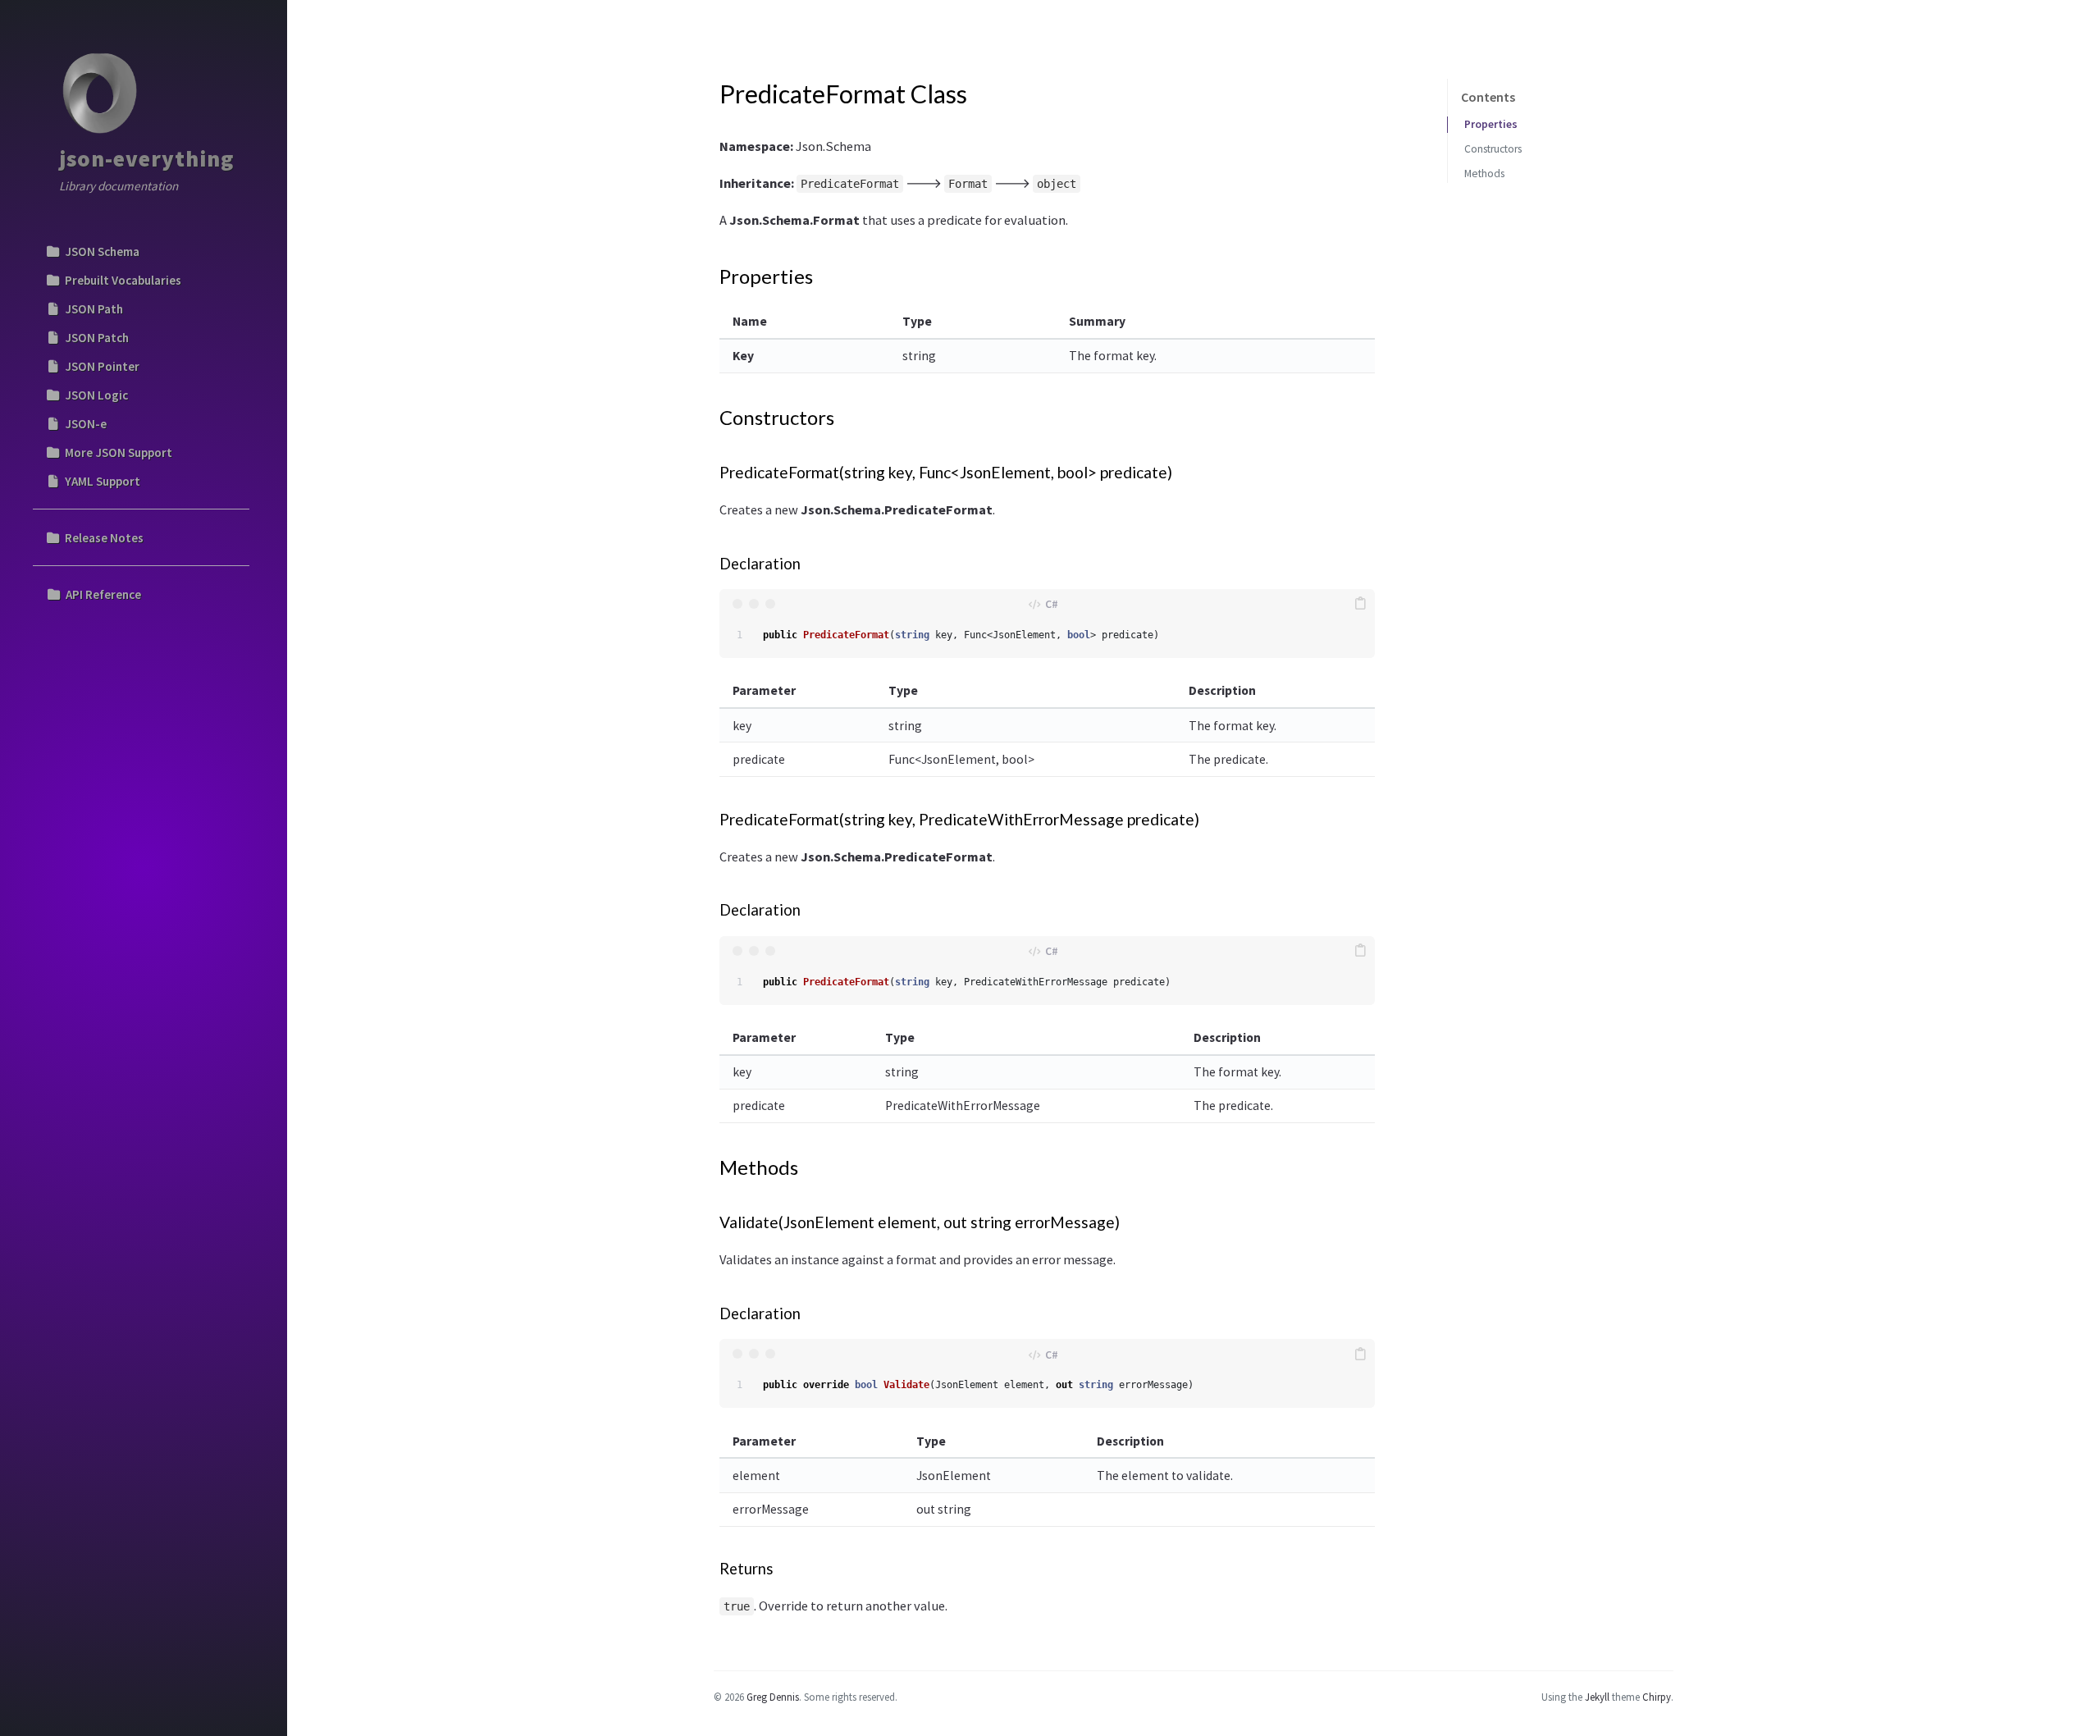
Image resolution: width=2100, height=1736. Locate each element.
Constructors (1493, 149)
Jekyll (1597, 1697)
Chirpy (1657, 1697)
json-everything (146, 158)
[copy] (1360, 604)
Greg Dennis (773, 1697)
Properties (1491, 124)
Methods (1484, 174)
